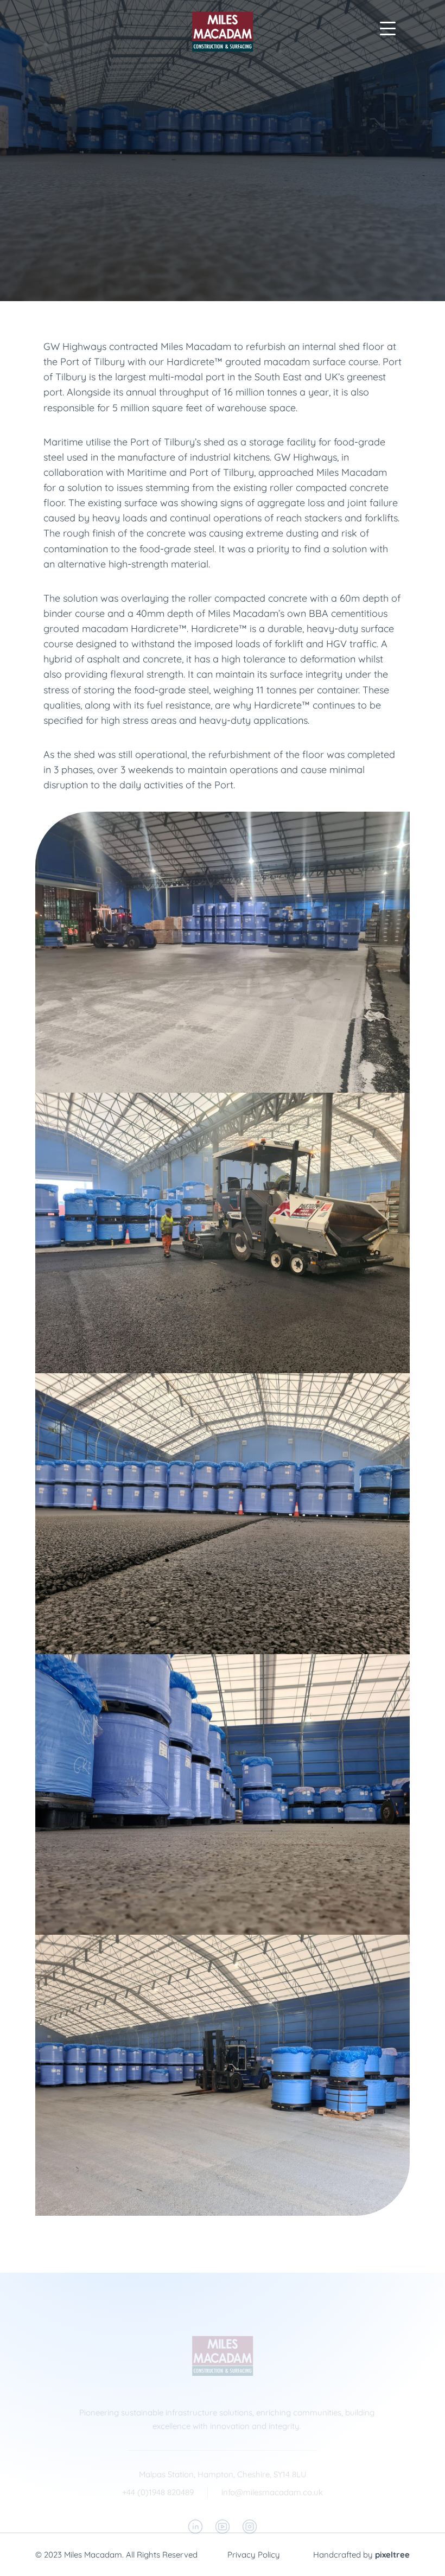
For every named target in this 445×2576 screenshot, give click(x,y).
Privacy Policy (254, 2555)
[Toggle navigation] (387, 28)
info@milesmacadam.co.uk (272, 2492)
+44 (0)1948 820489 (158, 2492)
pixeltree (392, 2555)
